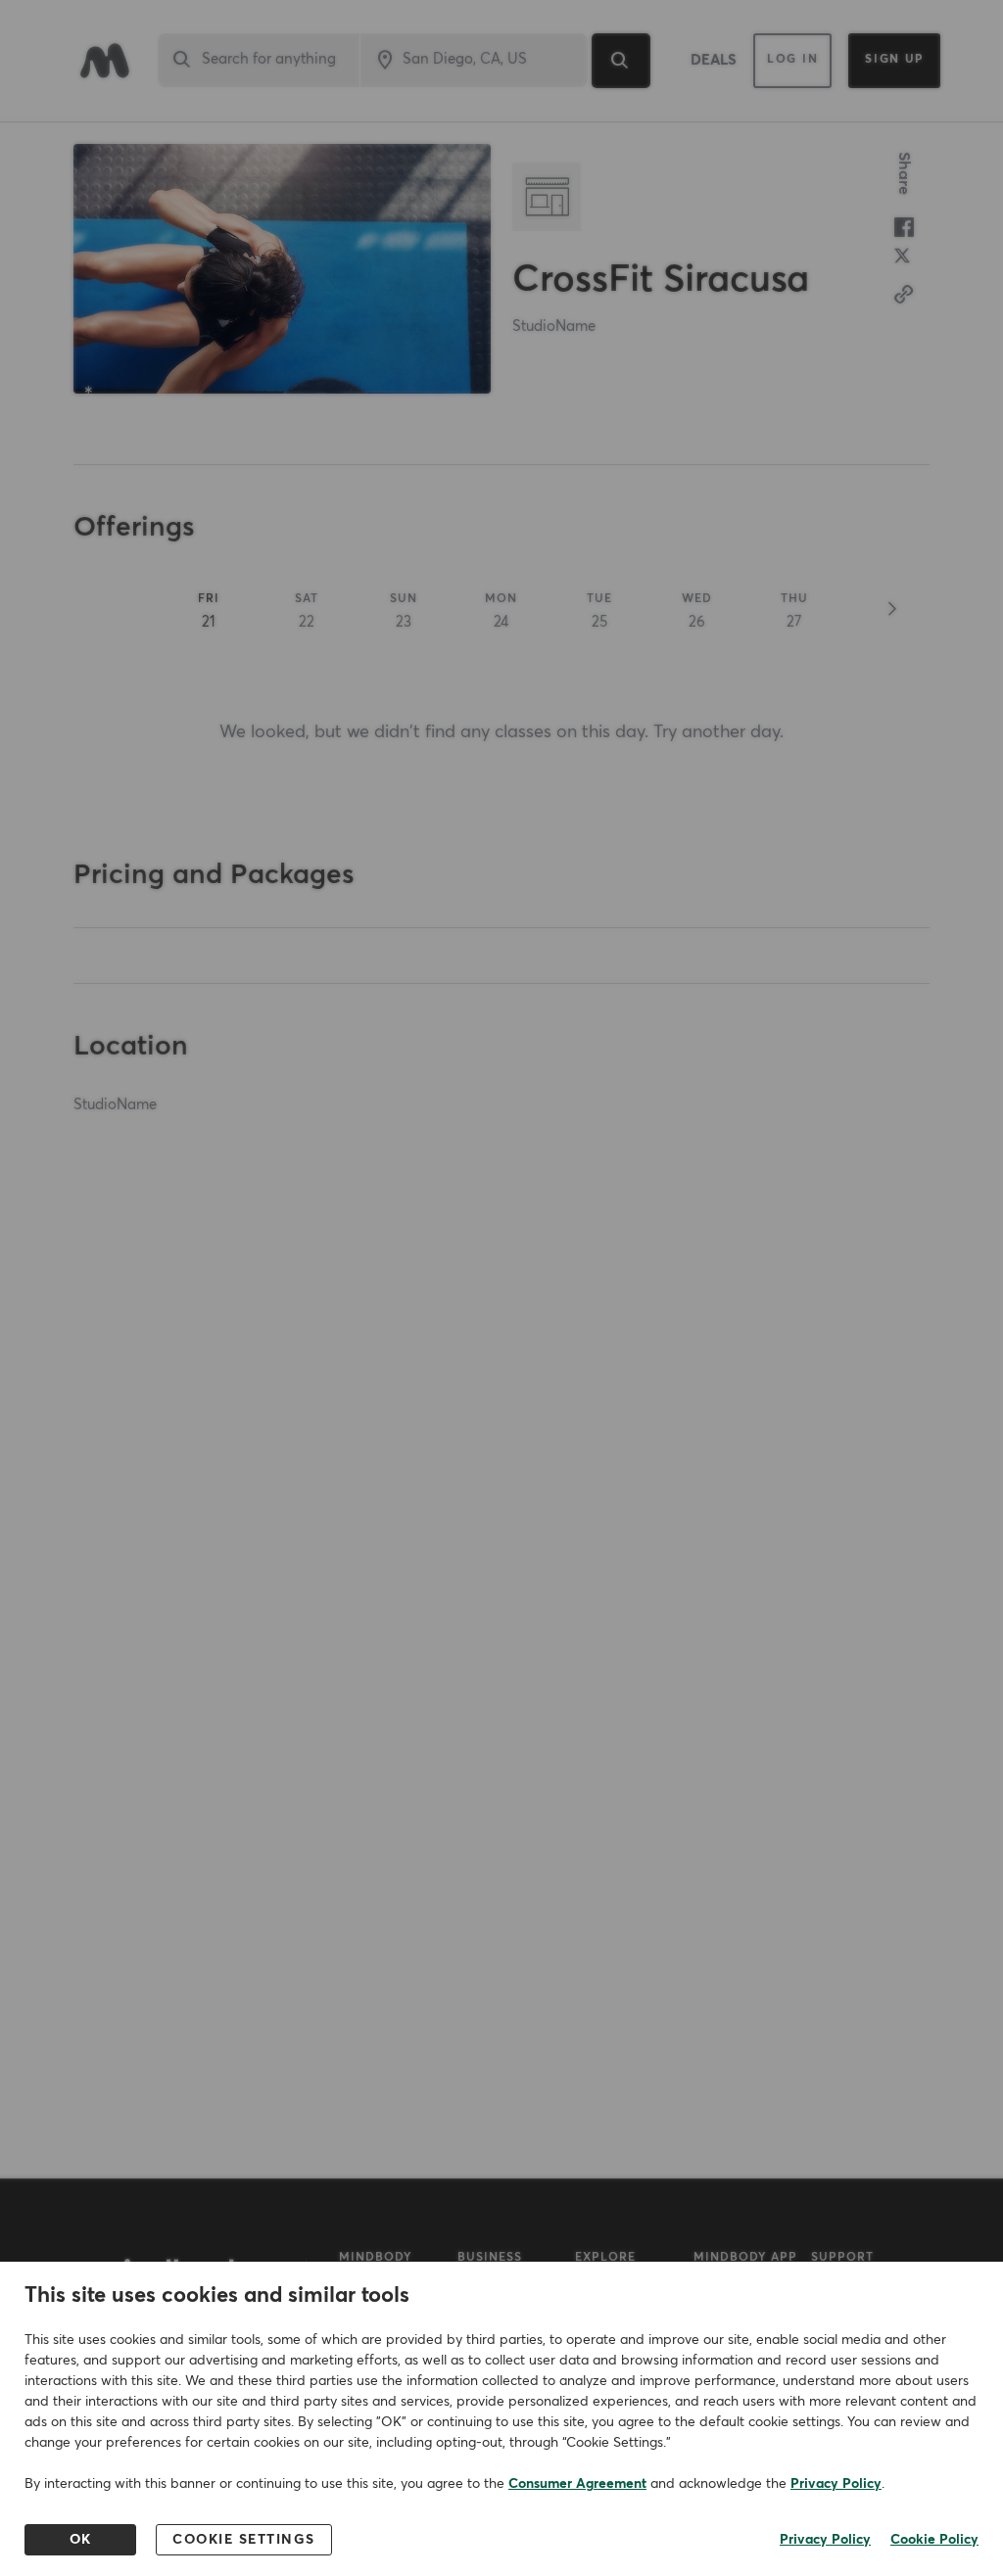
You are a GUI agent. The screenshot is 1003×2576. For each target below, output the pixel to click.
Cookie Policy (934, 2540)
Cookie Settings (244, 2540)
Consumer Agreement (577, 2484)
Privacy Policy (836, 2484)
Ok (81, 2540)
